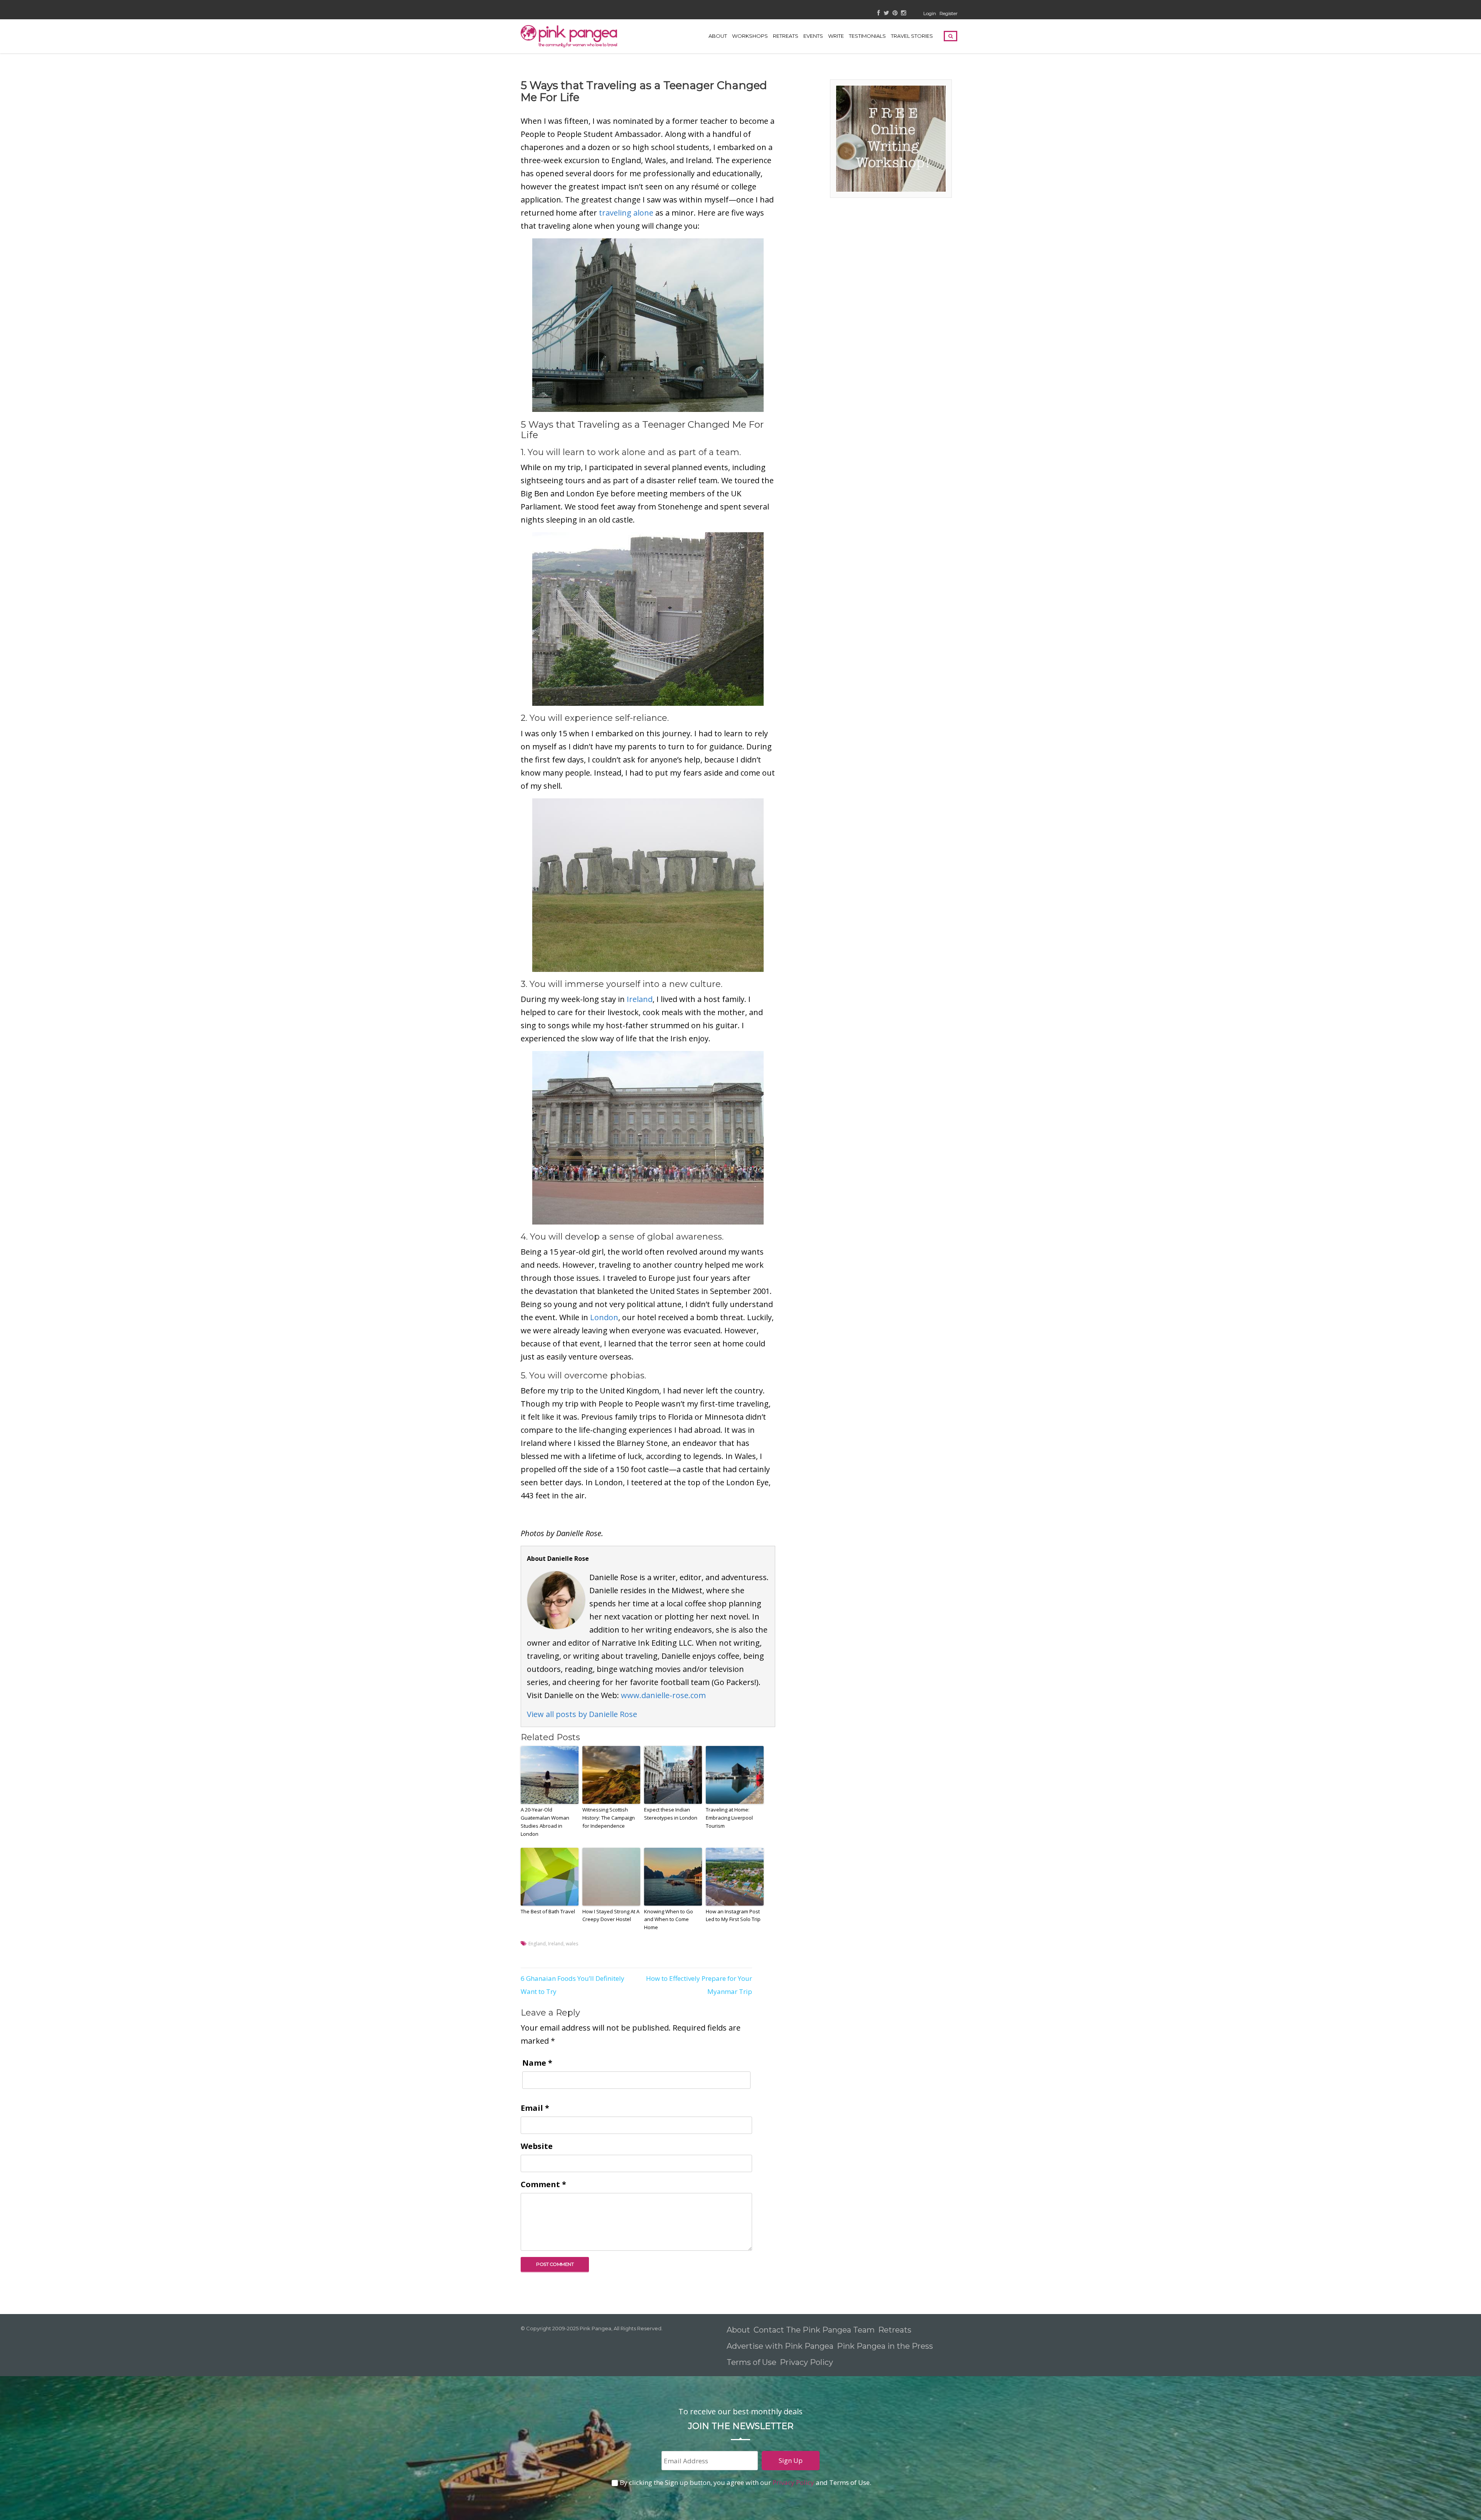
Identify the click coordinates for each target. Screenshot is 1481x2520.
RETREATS (786, 36)
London (604, 1317)
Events (813, 36)
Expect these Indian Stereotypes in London (671, 1814)
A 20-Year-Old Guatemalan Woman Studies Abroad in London (545, 1822)
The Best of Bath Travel (548, 1911)
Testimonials (867, 36)
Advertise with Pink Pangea (780, 2346)
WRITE (836, 36)
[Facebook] (879, 13)
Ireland (640, 999)
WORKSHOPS (750, 36)
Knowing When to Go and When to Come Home (669, 1920)
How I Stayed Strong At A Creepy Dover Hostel (611, 1915)
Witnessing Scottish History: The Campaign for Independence (609, 1818)
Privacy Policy (807, 2362)
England (537, 1944)
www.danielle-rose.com (663, 1695)
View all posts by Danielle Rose (582, 1714)
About (718, 36)
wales (572, 1944)
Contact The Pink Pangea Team (814, 2330)
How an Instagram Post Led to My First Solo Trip (733, 1915)
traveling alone (626, 213)
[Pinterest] (895, 13)
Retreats (895, 2330)
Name (537, 2063)
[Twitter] (886, 13)
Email (535, 2108)
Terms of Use (751, 2362)
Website (537, 2146)
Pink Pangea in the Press (885, 2346)
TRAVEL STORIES (912, 36)
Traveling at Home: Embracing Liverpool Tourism (729, 1818)
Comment (543, 2184)
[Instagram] (903, 13)
